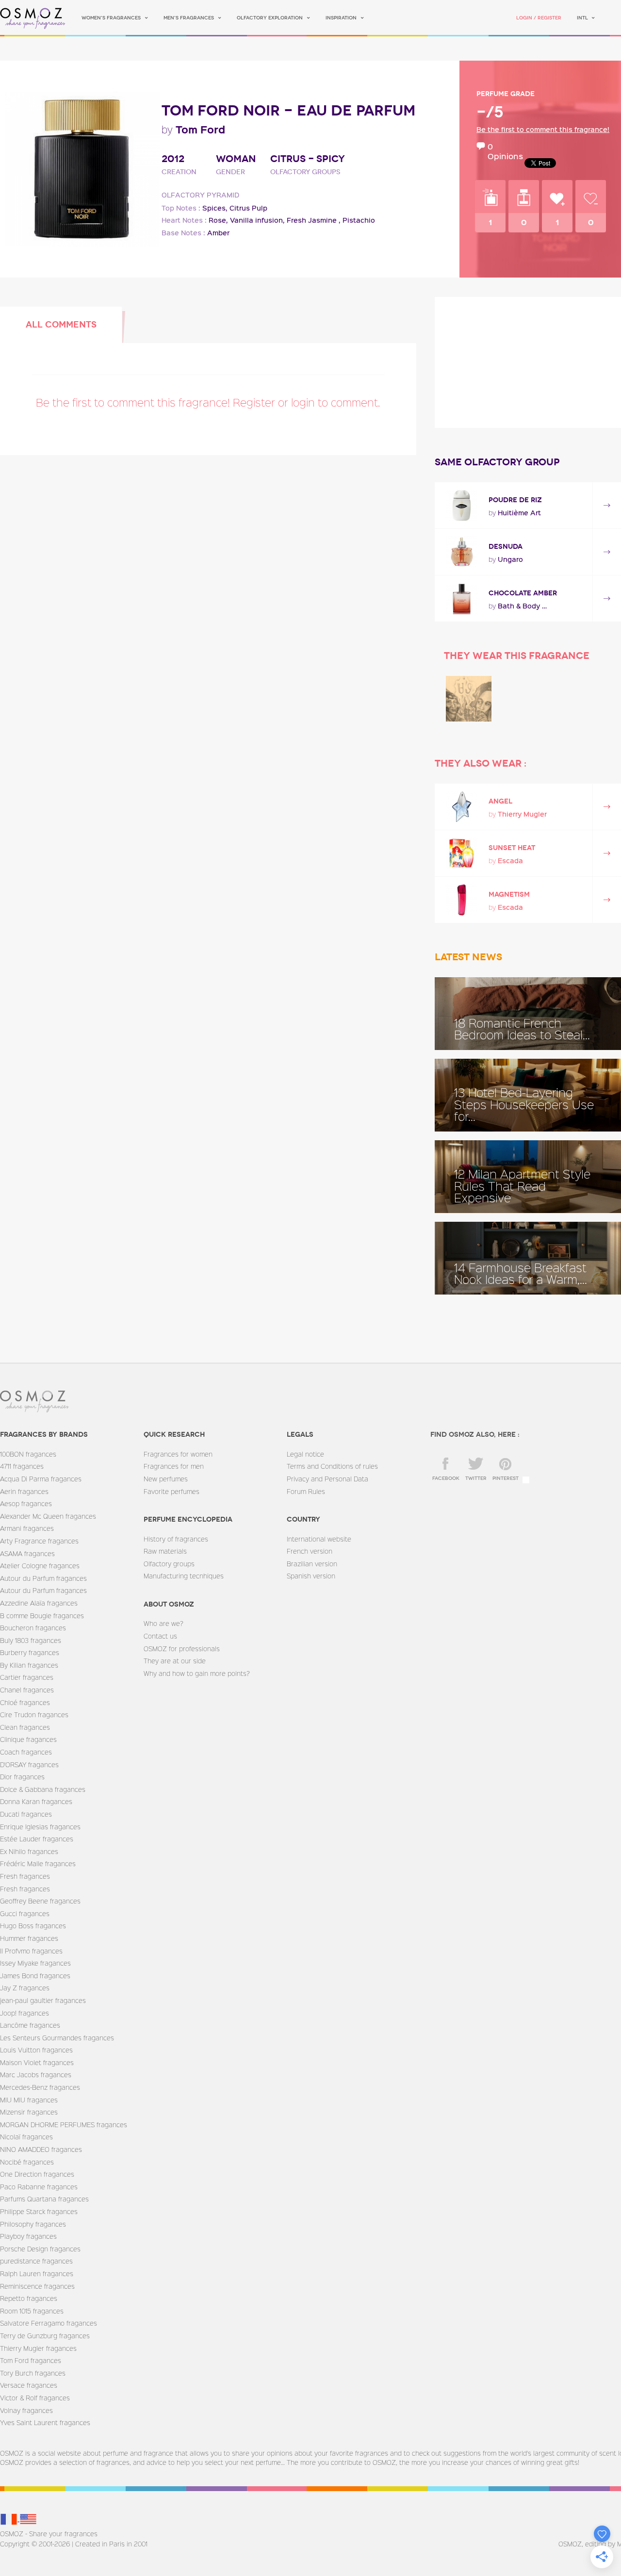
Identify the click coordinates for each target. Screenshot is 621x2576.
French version (310, 1551)
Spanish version (311, 1576)
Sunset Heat (512, 848)
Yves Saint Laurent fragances (45, 2422)
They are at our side (175, 1661)
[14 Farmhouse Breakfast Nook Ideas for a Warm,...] (528, 1258)
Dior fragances (22, 1777)
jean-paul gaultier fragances (43, 2000)
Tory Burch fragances (33, 2373)
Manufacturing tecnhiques (184, 1576)
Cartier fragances (27, 1677)
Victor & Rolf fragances (35, 2398)
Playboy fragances (28, 2236)
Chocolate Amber (523, 593)
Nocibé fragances (27, 2162)
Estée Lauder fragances (37, 1839)
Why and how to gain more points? (197, 1673)
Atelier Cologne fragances (40, 1566)
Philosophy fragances (33, 2224)
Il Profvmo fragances (31, 1951)
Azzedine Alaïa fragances (39, 1603)
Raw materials (165, 1551)
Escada (510, 861)
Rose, (218, 220)
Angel (500, 801)
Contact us (160, 1636)
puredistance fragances (36, 2261)
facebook (446, 1478)
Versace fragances (29, 2385)
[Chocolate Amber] (462, 599)
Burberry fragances (30, 1652)
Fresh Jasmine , (314, 220)
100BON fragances (28, 1454)
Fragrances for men (174, 1466)
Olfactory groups (169, 1564)
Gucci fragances (25, 1913)
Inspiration (341, 18)
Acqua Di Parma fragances (41, 1479)
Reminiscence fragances (37, 2286)
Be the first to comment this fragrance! (543, 129)
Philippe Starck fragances (39, 2211)
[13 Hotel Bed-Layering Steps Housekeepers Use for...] (528, 1095)
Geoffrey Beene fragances (40, 1901)
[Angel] (462, 807)
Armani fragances (27, 1528)
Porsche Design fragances (40, 2249)
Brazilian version (312, 1564)
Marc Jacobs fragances (36, 2075)
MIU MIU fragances (29, 2100)
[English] (28, 2519)
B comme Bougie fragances (42, 1616)
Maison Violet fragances (37, 2062)
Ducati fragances (26, 1814)
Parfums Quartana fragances (44, 2199)
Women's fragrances (111, 18)
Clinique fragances (28, 1739)
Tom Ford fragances (31, 2360)
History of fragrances (176, 1539)
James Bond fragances (35, 1976)
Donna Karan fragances (36, 1801)
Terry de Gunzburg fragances (45, 2336)
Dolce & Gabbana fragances (43, 1789)
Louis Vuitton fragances (36, 2050)
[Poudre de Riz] (462, 505)
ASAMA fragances (27, 1553)
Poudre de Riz (515, 500)
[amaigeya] (469, 699)
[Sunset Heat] (462, 853)
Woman (236, 159)
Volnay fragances (26, 2410)
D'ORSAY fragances (29, 1764)
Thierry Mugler (522, 814)
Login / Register (539, 18)
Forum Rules (306, 1491)
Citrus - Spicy (308, 159)
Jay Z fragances (25, 1988)
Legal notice (305, 1454)
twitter (476, 1478)
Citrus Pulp (248, 208)
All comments (61, 325)
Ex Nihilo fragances (29, 1851)
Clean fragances (25, 1727)
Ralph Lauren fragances (37, 2273)
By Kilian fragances (29, 1665)
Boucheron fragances (33, 1628)
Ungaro (510, 559)
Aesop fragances (26, 1503)
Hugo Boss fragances (33, 1926)
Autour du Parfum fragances (43, 1578)
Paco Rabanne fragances (39, 2187)
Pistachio (359, 220)
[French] (10, 2519)
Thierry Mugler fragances (38, 2348)
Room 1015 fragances (32, 2311)
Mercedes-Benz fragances (40, 2087)
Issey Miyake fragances (35, 1963)
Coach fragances (26, 1752)
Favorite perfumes (172, 1491)
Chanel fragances (27, 1690)
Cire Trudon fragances (34, 1715)
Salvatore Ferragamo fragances (49, 2323)
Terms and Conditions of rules (332, 1466)
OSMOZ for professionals (182, 1649)
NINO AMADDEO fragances (41, 2149)
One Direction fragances (37, 2174)
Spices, (215, 208)
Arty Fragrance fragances (39, 1541)
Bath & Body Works (524, 606)
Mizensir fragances (29, 2112)
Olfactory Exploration (270, 18)
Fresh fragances (25, 1876)
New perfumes (166, 1479)
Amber (218, 233)
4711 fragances (22, 1466)
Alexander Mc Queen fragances (48, 1516)
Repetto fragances (29, 2298)
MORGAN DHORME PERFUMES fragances (64, 2125)
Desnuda (506, 547)
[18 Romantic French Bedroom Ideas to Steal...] (528, 1014)
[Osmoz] (33, 18)
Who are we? (163, 1623)
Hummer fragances (29, 1938)
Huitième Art (519, 513)
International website (319, 1539)
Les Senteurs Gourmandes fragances (57, 2038)
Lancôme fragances (30, 2025)
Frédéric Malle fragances (38, 1863)
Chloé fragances (25, 1702)
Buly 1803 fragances (31, 1640)
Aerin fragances (24, 1491)
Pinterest (506, 1478)
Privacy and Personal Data (327, 1479)
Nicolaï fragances (26, 2137)
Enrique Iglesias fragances (40, 1827)
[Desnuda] (462, 552)
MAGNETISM (509, 894)
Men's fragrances (189, 18)
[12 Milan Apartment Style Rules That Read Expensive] (528, 1177)
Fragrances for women (178, 1454)
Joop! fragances (25, 2013)
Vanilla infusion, (257, 220)
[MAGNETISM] (462, 900)
